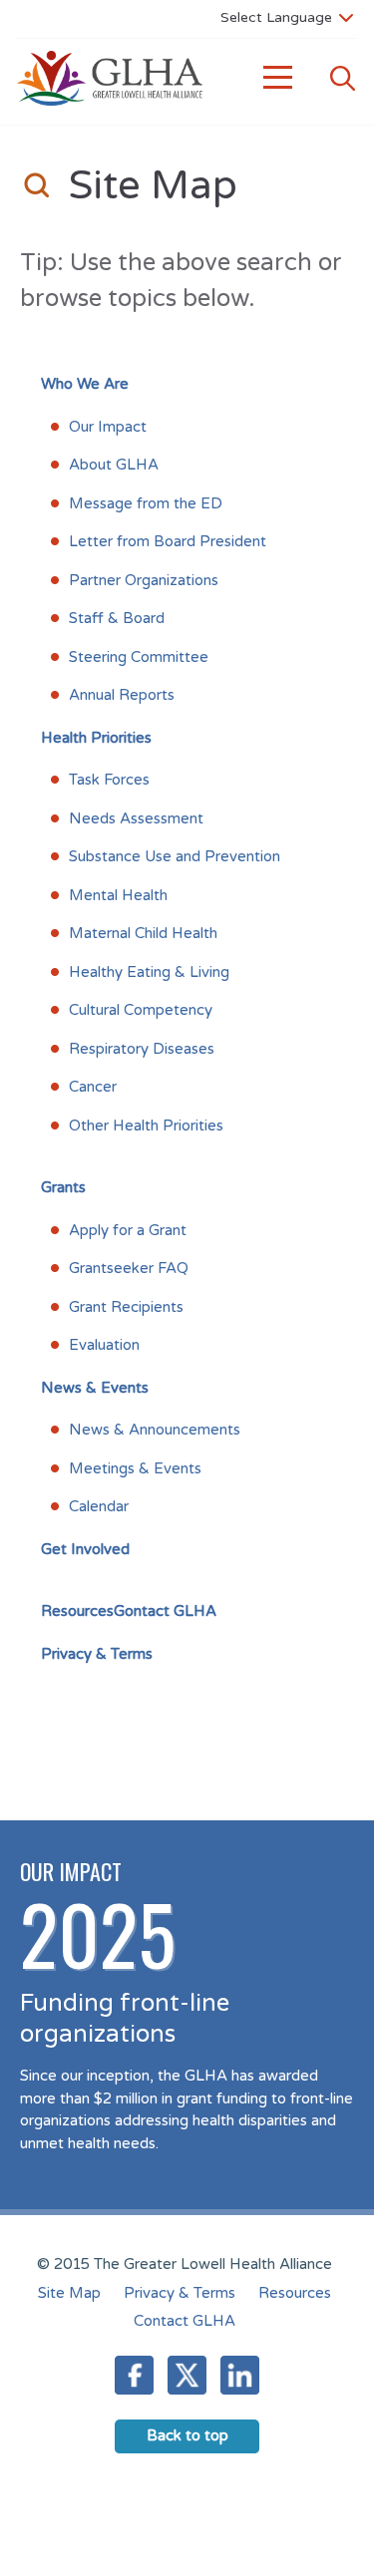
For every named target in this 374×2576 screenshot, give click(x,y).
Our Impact (108, 427)
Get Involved (85, 1549)
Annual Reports (122, 695)
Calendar (99, 1506)
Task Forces (109, 780)
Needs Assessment (136, 818)
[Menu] (278, 78)
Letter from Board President (168, 541)
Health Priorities (96, 738)
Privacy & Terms (97, 1654)
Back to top (187, 2435)
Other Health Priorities (146, 1126)
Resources (77, 1611)
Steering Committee (139, 657)
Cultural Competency (141, 1010)
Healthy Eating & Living (149, 972)
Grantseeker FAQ (129, 1268)
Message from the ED (146, 503)
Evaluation (104, 1345)
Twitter (187, 2375)
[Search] (342, 78)
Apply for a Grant (128, 1230)
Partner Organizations (144, 580)
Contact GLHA (185, 2321)
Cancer (93, 1087)
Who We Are (85, 384)
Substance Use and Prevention (175, 856)
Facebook (134, 2375)
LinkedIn (240, 2375)
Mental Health (118, 895)
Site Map (69, 2293)
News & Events (95, 1388)
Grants (63, 1187)
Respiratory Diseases (142, 1049)
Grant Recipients (126, 1307)
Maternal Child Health (143, 933)
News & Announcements (155, 1430)
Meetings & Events (135, 1468)
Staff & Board (117, 618)
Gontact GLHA (165, 1611)
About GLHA (114, 465)
